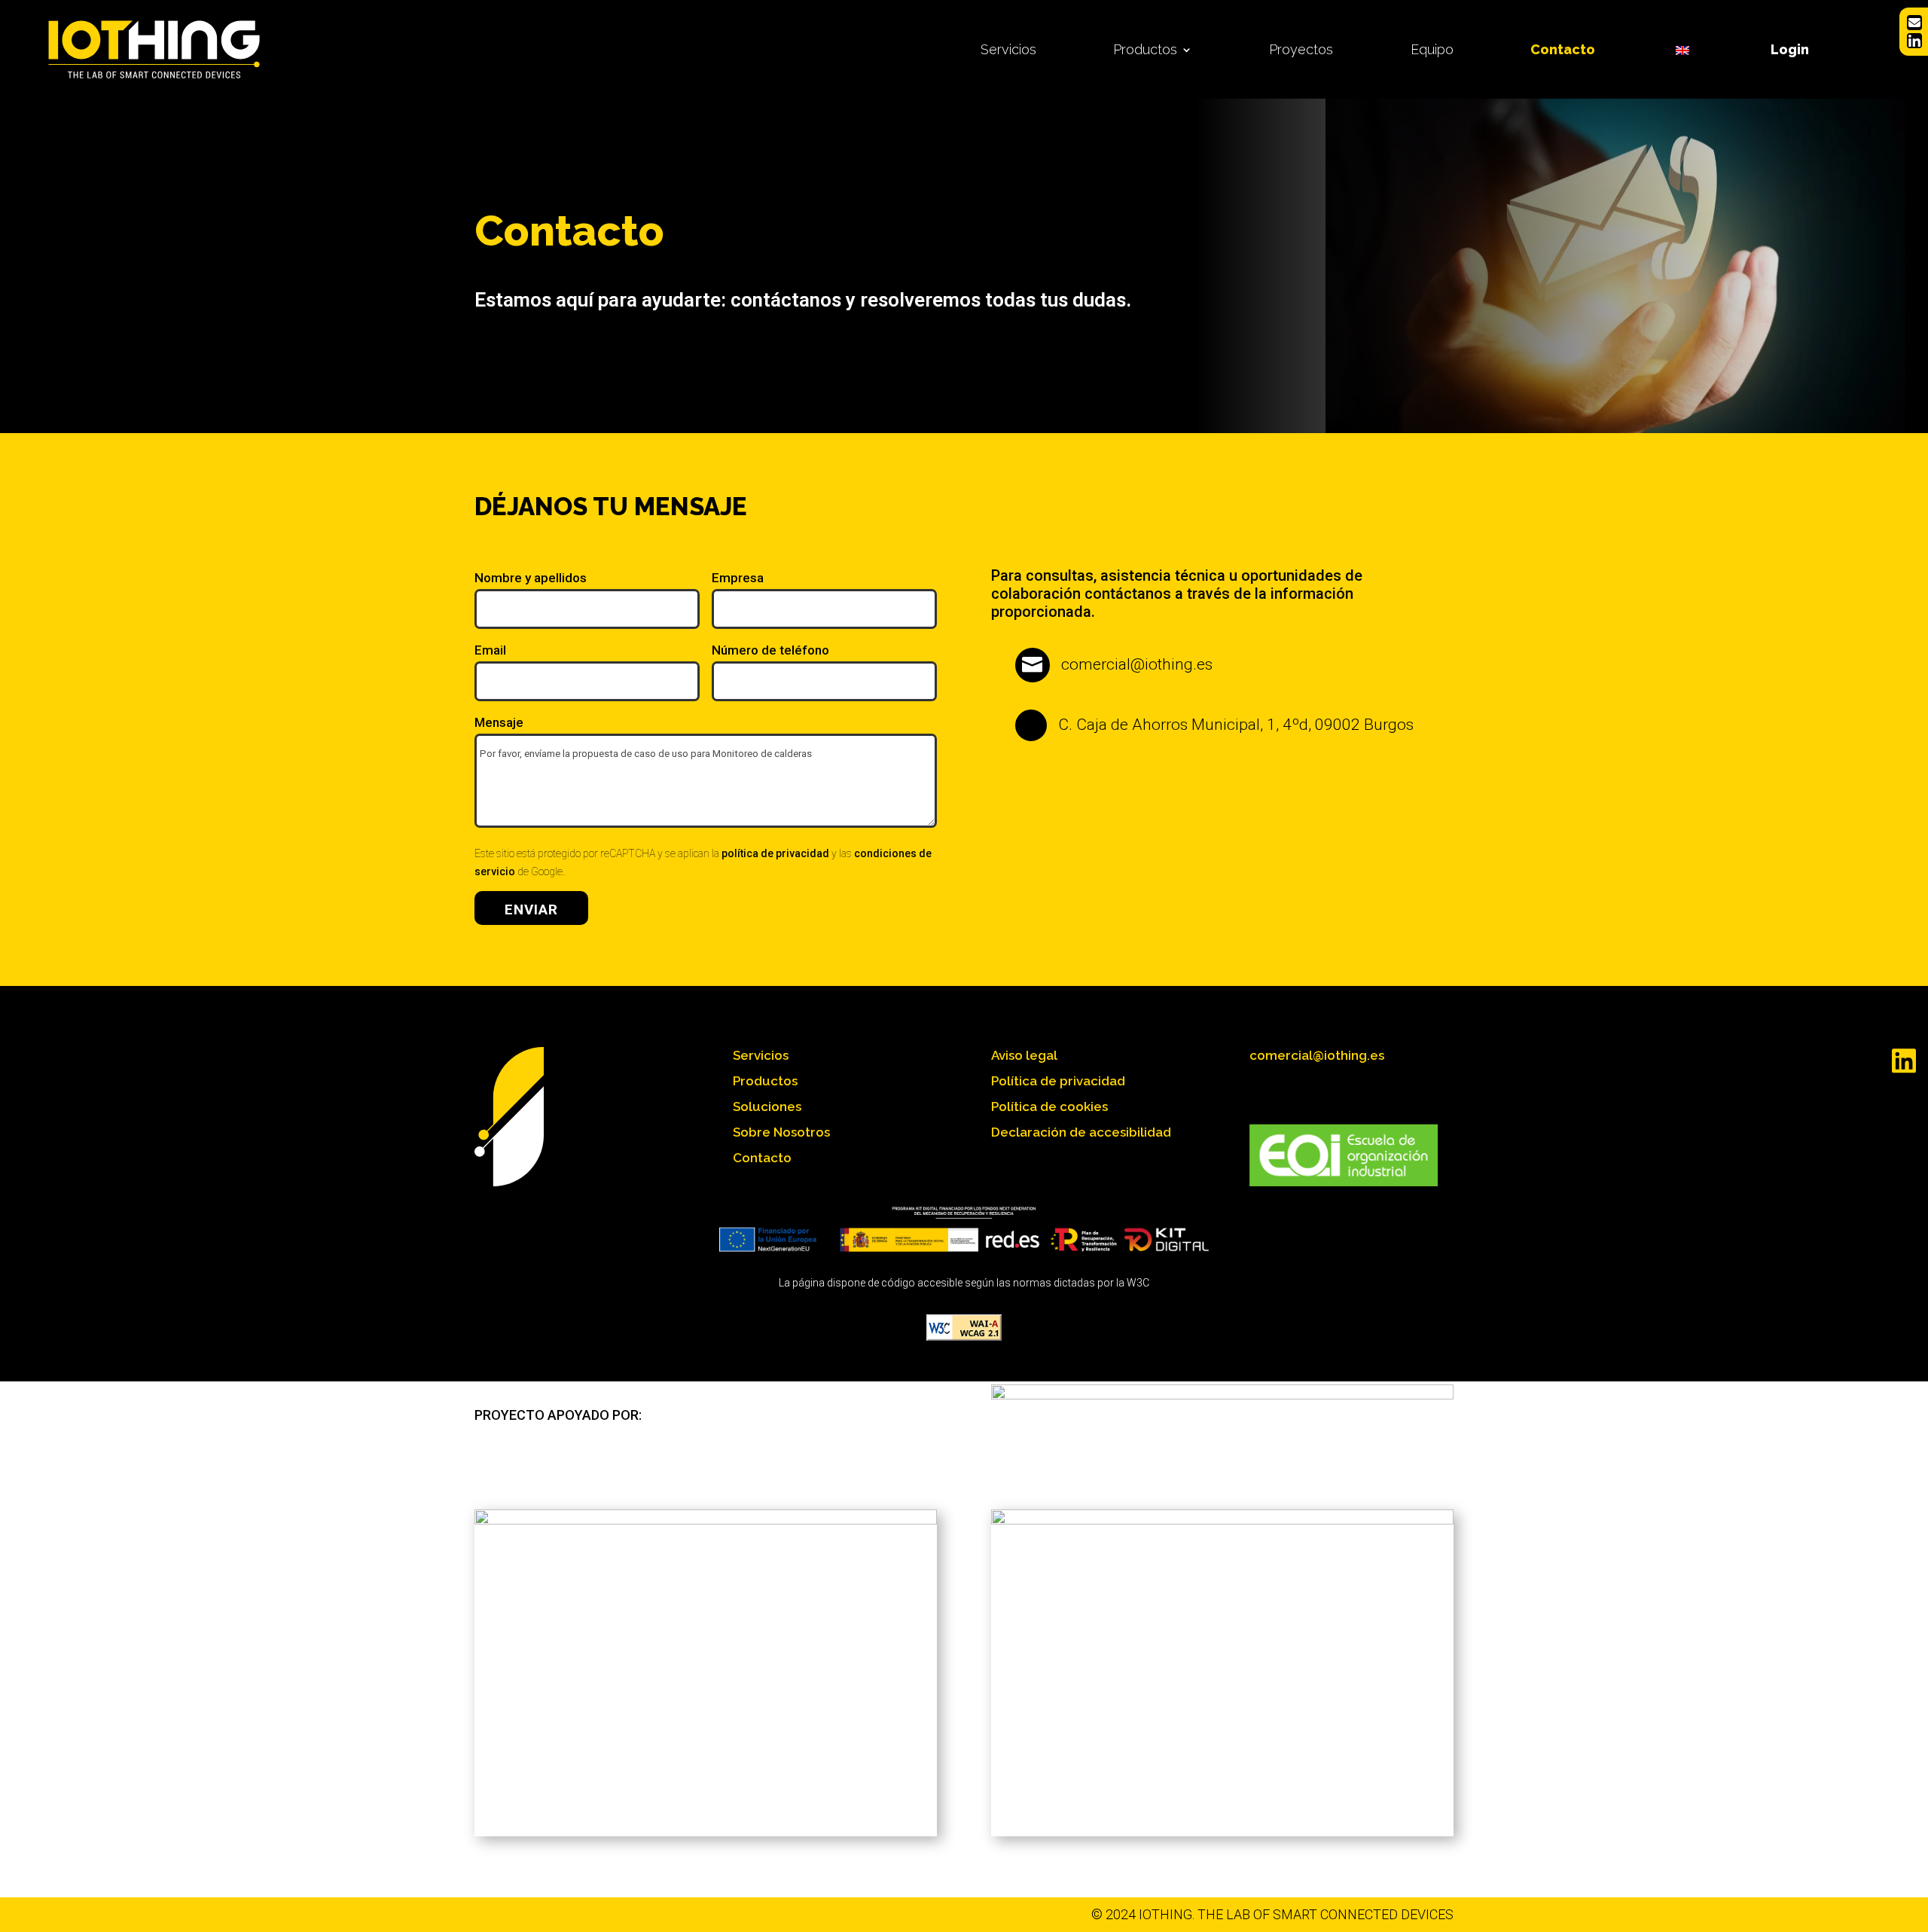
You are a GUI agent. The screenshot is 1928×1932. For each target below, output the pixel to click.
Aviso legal (1024, 1055)
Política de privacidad (1058, 1081)
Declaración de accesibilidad (1081, 1132)
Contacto (1563, 49)
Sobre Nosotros (781, 1132)
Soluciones (767, 1106)
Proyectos (1301, 49)
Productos (1145, 49)
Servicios (1008, 49)
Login (1790, 49)
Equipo (1432, 49)
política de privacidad (775, 853)
